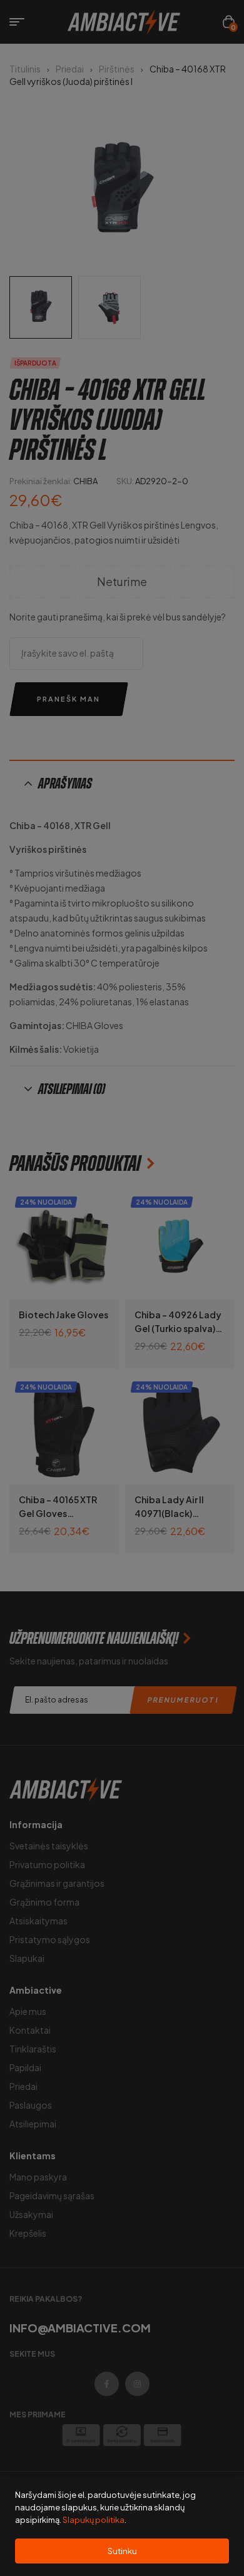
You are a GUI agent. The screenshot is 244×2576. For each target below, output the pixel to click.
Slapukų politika (94, 2520)
